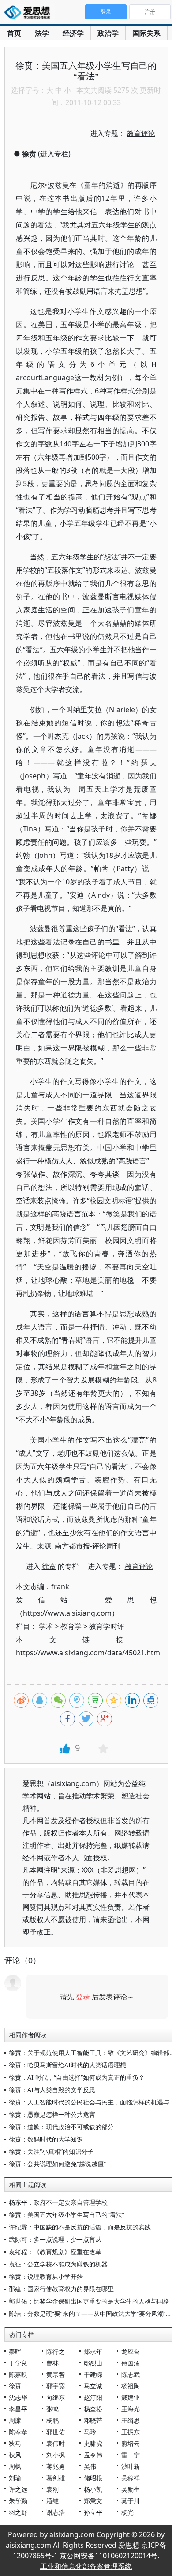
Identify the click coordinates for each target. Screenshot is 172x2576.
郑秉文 (93, 2501)
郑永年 (93, 2351)
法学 (42, 33)
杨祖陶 (131, 2386)
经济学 (73, 33)
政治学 (108, 33)
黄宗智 (56, 2374)
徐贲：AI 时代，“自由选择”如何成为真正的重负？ (77, 2077)
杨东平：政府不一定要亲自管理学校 (58, 2202)
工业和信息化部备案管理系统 (86, 2566)
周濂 (15, 2420)
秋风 (15, 2455)
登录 (83, 1997)
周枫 (15, 2466)
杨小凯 (93, 2489)
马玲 (90, 2432)
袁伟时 (56, 2443)
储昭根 (93, 2478)
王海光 (131, 2409)
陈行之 (56, 2351)
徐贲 (15, 2386)
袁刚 (52, 2489)
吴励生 (131, 2489)
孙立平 (93, 2512)
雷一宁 (131, 2455)
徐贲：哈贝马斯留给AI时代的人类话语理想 (67, 2065)
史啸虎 (93, 2443)
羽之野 (18, 2512)
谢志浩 (56, 2512)
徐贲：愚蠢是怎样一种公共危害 (52, 2114)
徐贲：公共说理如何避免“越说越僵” (57, 2164)
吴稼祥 (131, 2478)
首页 (14, 33)
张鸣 (52, 2409)
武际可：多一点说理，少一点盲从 (55, 2239)
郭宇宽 (56, 2386)
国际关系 (146, 33)
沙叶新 (131, 2466)
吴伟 (90, 2466)
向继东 (56, 2397)
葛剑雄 (56, 2478)
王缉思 (131, 2420)
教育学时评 (107, 1626)
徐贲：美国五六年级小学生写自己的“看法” (67, 2215)
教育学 (71, 1626)
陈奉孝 (18, 2432)
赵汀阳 (93, 2397)
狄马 (15, 2443)
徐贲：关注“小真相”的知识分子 (51, 2151)
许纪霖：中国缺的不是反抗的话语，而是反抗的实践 (80, 2227)
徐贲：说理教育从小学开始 (46, 2276)
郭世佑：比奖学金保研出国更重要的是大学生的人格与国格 (89, 2301)
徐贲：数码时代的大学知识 (46, 2139)
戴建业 (131, 2397)
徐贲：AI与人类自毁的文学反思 (52, 2090)
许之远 (18, 2489)
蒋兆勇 (56, 2466)
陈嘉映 (18, 2374)
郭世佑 (56, 2432)
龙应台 (131, 2351)
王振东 (131, 2432)
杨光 (127, 2512)
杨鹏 (52, 2420)
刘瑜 (15, 2478)
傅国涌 (131, 2363)
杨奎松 (93, 2409)
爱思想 (30, 13)
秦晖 (15, 2351)
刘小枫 (56, 2455)
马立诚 (93, 2386)
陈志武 (131, 2374)
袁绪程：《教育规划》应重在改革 (55, 2252)
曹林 (52, 2363)
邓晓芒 (93, 2420)
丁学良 (18, 2363)
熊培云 (131, 2443)
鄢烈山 (93, 2363)
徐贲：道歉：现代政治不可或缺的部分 (61, 2127)
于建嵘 (93, 2374)
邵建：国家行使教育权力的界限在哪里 (61, 2289)
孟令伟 (93, 2455)
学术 (46, 1626)
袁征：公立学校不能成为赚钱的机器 (58, 2264)
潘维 (52, 2501)
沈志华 (18, 2397)
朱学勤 (18, 2501)
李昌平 (18, 2409)
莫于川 (131, 2501)
